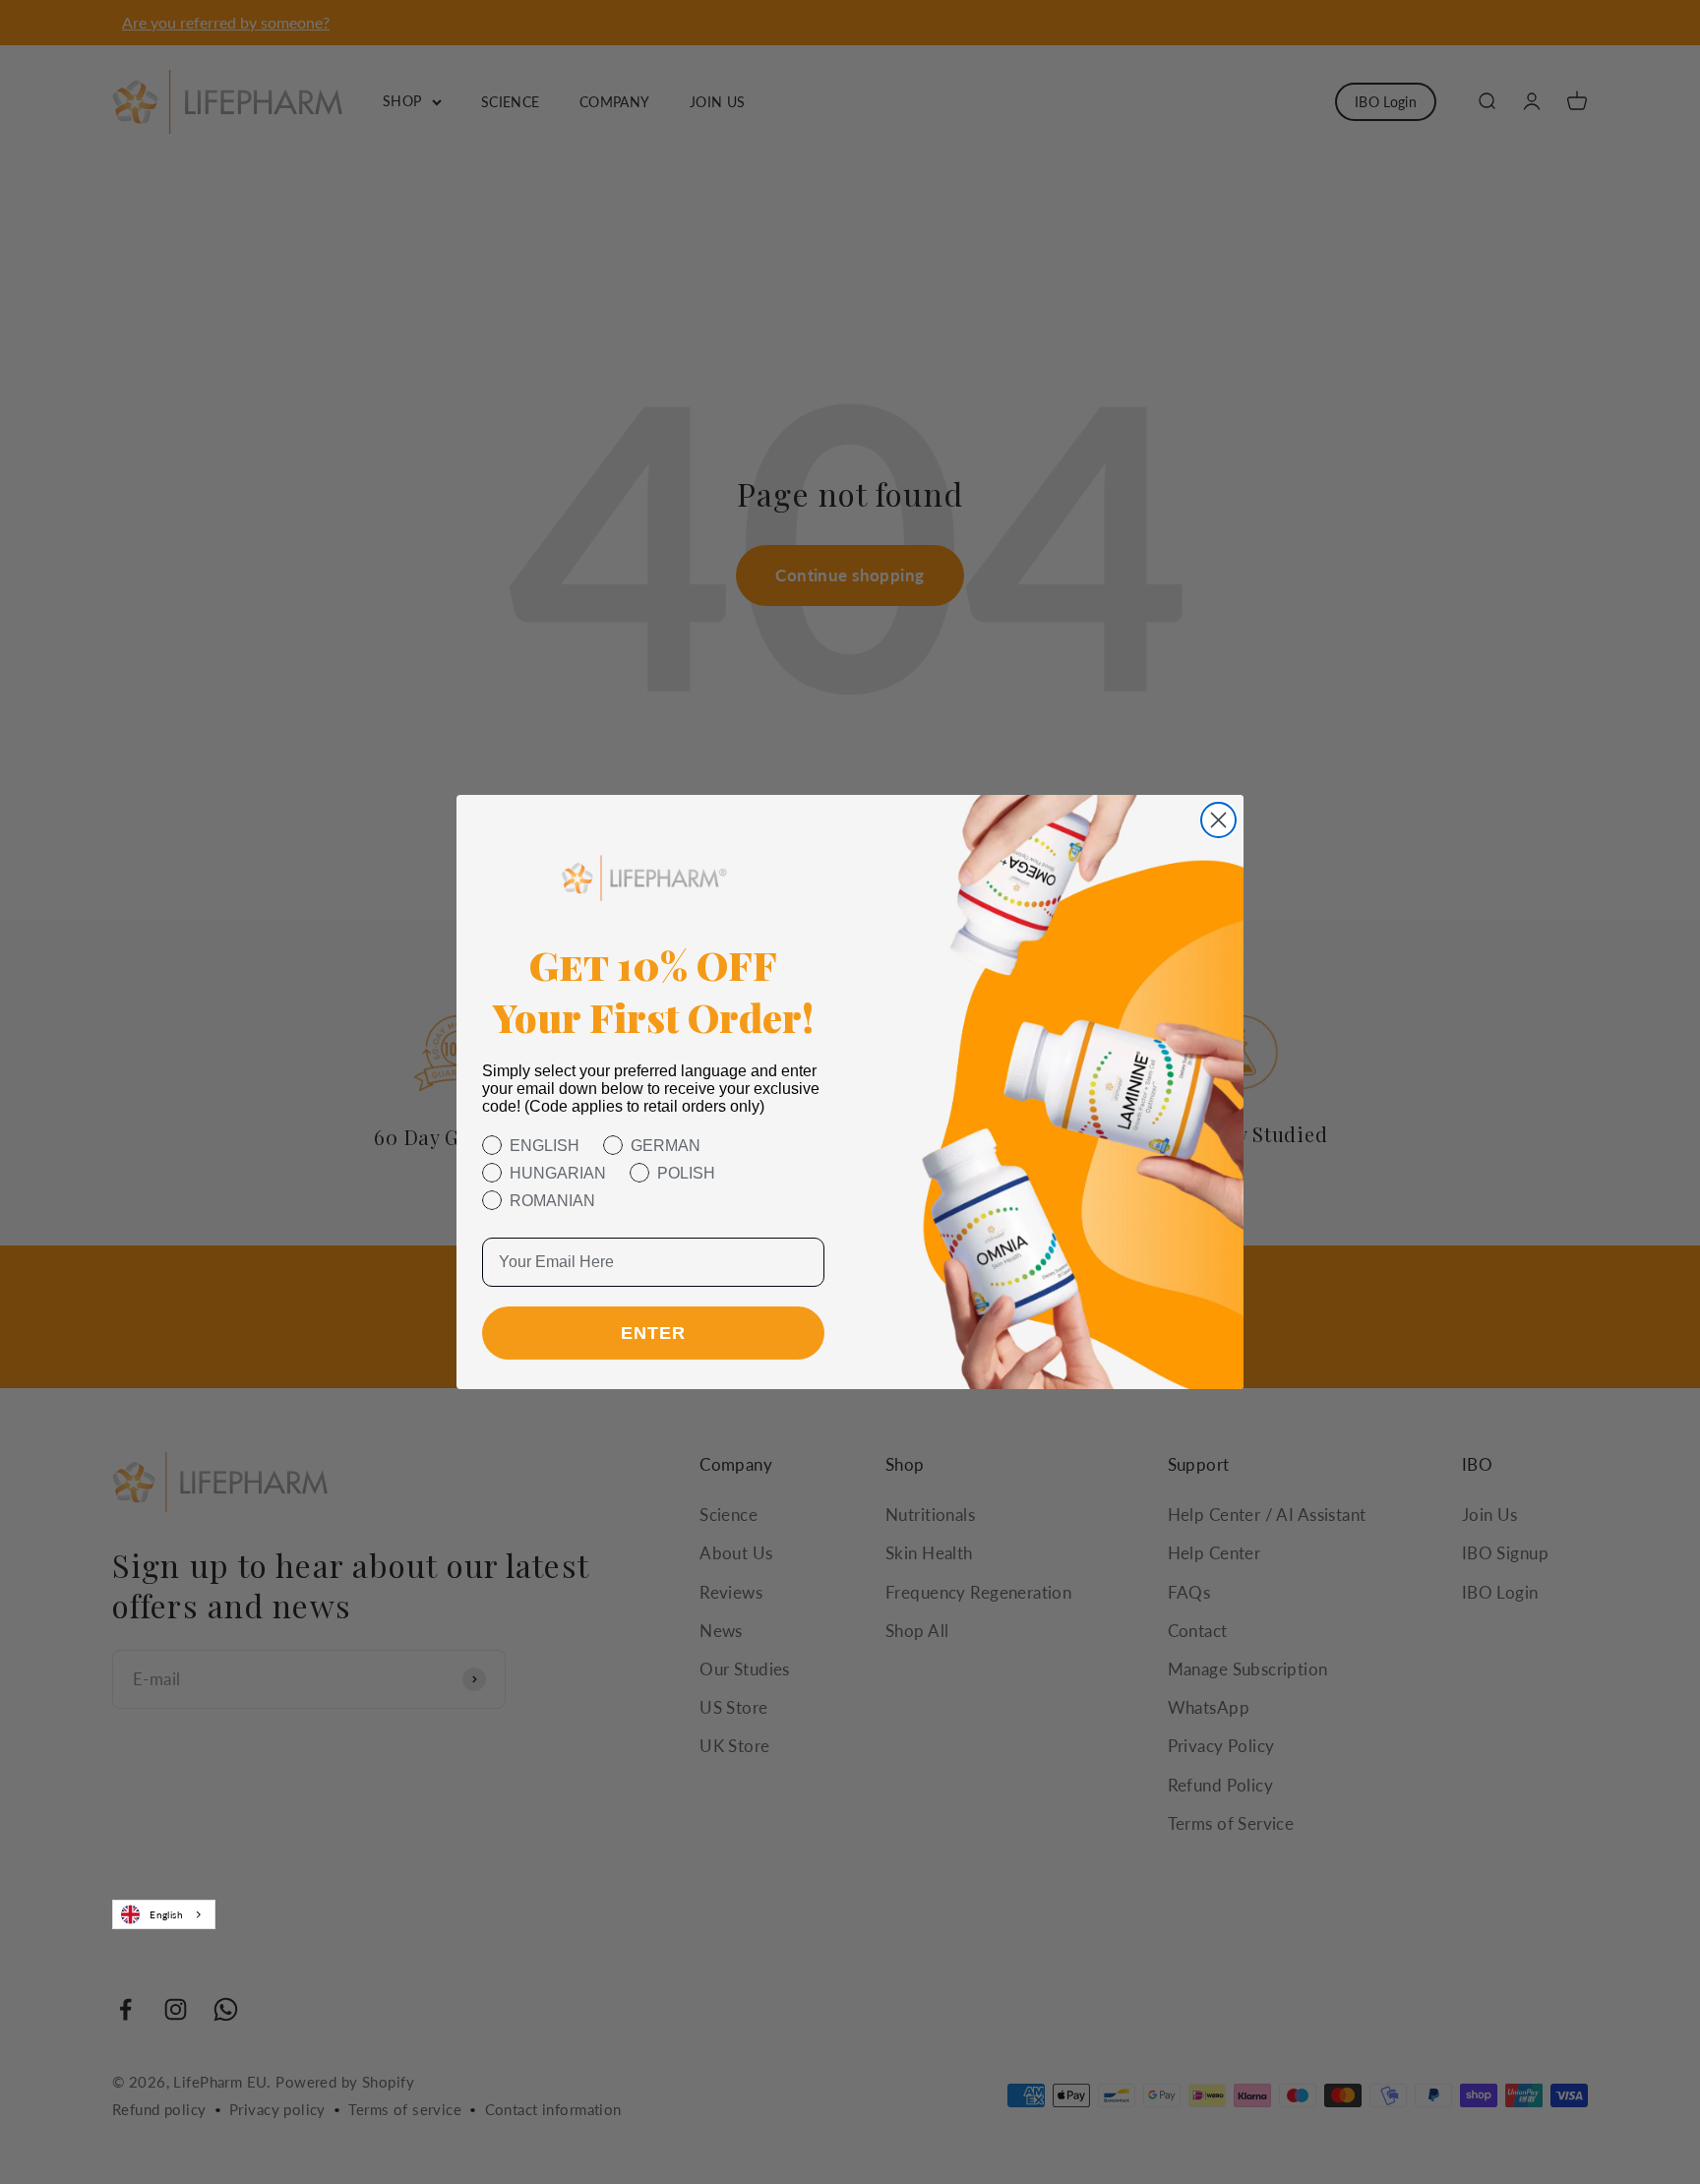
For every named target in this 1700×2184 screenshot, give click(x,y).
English (166, 1914)
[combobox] (164, 1914)
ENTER (653, 1333)
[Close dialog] (1218, 820)
